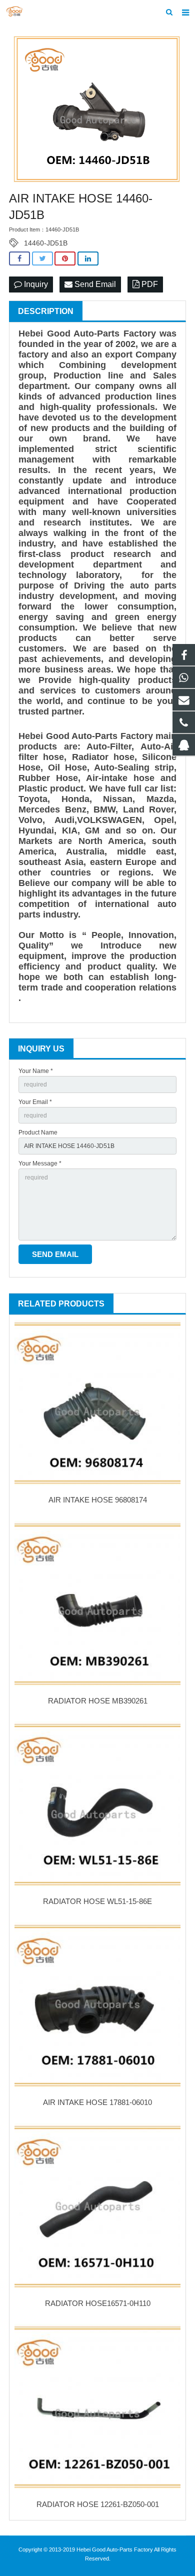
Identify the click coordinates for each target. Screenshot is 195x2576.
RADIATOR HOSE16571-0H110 (98, 2303)
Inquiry (35, 284)
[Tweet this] (42, 259)
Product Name (38, 1132)
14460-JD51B (46, 243)
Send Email (94, 284)
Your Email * (35, 1102)
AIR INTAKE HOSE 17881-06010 (97, 2102)
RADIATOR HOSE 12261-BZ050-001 (98, 2504)
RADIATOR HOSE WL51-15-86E (97, 1901)
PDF (149, 284)
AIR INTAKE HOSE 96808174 (98, 1500)
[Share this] (19, 259)
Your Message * (40, 1163)
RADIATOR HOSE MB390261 (98, 1701)
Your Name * (36, 1071)
